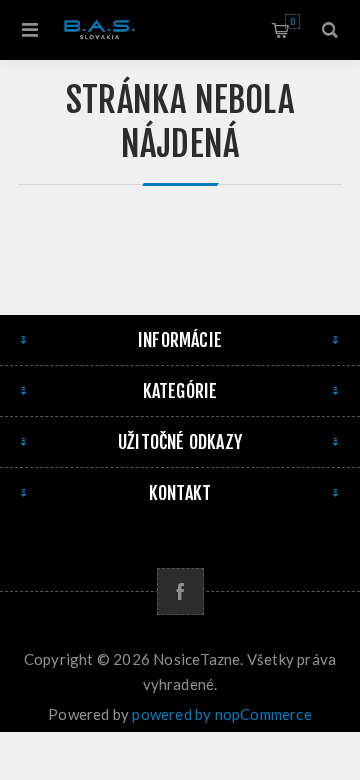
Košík (292, 21)
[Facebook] (180, 591)
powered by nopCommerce (221, 714)
